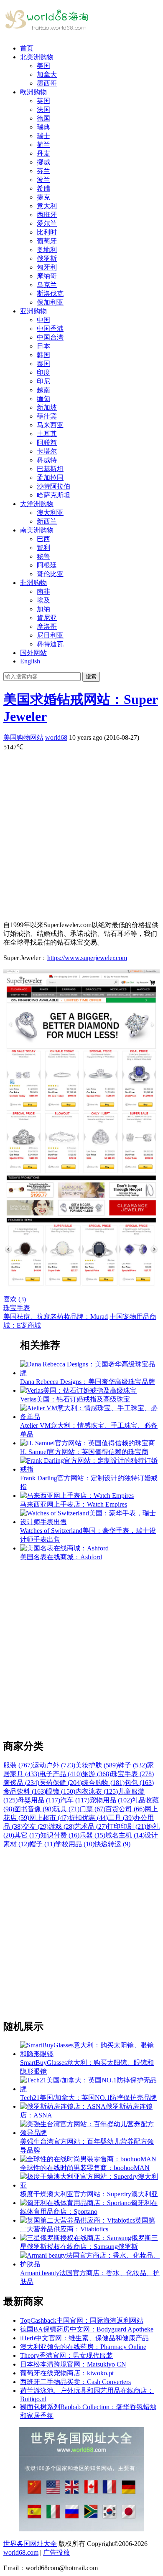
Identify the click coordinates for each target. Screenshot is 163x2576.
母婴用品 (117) (39, 1800)
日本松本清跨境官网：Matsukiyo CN (73, 2364)
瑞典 (43, 127)
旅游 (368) (97, 1774)
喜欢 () (15, 1299)
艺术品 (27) (91, 1826)
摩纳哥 (47, 276)
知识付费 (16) (60, 1835)
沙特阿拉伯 (53, 486)
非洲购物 (33, 583)
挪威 (43, 162)
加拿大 (47, 74)
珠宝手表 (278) (132, 1774)
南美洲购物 (37, 530)
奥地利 (47, 250)
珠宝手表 (17, 1308)
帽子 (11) (42, 1844)
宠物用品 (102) (111, 1800)
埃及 (43, 600)
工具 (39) (121, 1818)
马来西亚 (50, 425)
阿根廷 (47, 565)
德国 (43, 118)
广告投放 (56, 2552)
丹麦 (43, 153)
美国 (43, 66)
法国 (43, 110)
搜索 (91, 677)
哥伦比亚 (50, 574)
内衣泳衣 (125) (97, 1791)
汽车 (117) (75, 1800)
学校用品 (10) (75, 1844)
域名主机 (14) (125, 1835)
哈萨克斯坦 (53, 495)
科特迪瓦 (50, 644)
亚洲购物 (33, 311)
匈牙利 (47, 267)
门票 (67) (92, 1809)
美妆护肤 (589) (97, 1765)
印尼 (43, 381)
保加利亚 (50, 302)
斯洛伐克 (50, 294)
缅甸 (43, 399)
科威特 (47, 460)
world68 (56, 737)
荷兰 (43, 145)
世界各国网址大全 (30, 2544)
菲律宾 (47, 416)
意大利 (47, 206)
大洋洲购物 (37, 504)
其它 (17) (27, 1835)
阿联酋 (47, 442)
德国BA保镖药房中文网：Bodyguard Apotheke (87, 2329)
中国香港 (50, 329)
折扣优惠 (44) (88, 1818)
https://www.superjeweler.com (87, 958)
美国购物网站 (23, 737)
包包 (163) (139, 1783)
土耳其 (47, 434)
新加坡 (47, 407)
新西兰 (47, 521)
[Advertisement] (81, 833)
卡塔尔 (47, 451)
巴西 (43, 539)
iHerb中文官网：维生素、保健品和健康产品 (84, 2338)
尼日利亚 (50, 635)
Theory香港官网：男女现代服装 (66, 2355)
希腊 (43, 188)
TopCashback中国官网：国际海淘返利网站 (82, 2320)
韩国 (43, 355)
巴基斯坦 (50, 469)
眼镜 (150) (61, 1791)
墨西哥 (47, 83)
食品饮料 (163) (25, 1791)
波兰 (43, 180)
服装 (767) (18, 1765)
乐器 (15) (92, 1835)
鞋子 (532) (132, 1765)
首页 (27, 48)
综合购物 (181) (103, 1783)
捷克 (43, 197)
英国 (43, 101)
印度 (43, 372)
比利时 (47, 232)
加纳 (43, 609)
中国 (43, 320)
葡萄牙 (47, 241)
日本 (43, 346)
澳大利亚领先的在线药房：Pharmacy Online (83, 2347)
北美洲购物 (37, 57)
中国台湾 (50, 337)
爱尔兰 (47, 223)
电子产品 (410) (61, 1774)
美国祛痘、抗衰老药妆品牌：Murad (56, 1317)
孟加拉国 (50, 478)
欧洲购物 (33, 92)
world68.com (21, 2552)
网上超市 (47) (49, 1818)
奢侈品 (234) (21, 1783)
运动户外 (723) (54, 1765)
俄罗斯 (47, 258)
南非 (43, 591)
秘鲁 (43, 556)
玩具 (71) (66, 1809)
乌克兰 (47, 285)
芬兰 (43, 171)
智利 (43, 548)
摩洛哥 (47, 626)
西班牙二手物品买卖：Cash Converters (75, 2382)
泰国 (43, 364)
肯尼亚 (47, 618)
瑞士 (43, 136)
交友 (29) (36, 1826)
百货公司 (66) (125, 1809)
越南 (43, 390)
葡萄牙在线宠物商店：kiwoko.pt (67, 2373)
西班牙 (47, 215)
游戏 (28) (61, 1826)
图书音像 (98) (34, 1809)
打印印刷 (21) (127, 1826)
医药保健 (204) (61, 1783)
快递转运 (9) (112, 1844)
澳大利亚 (50, 513)
